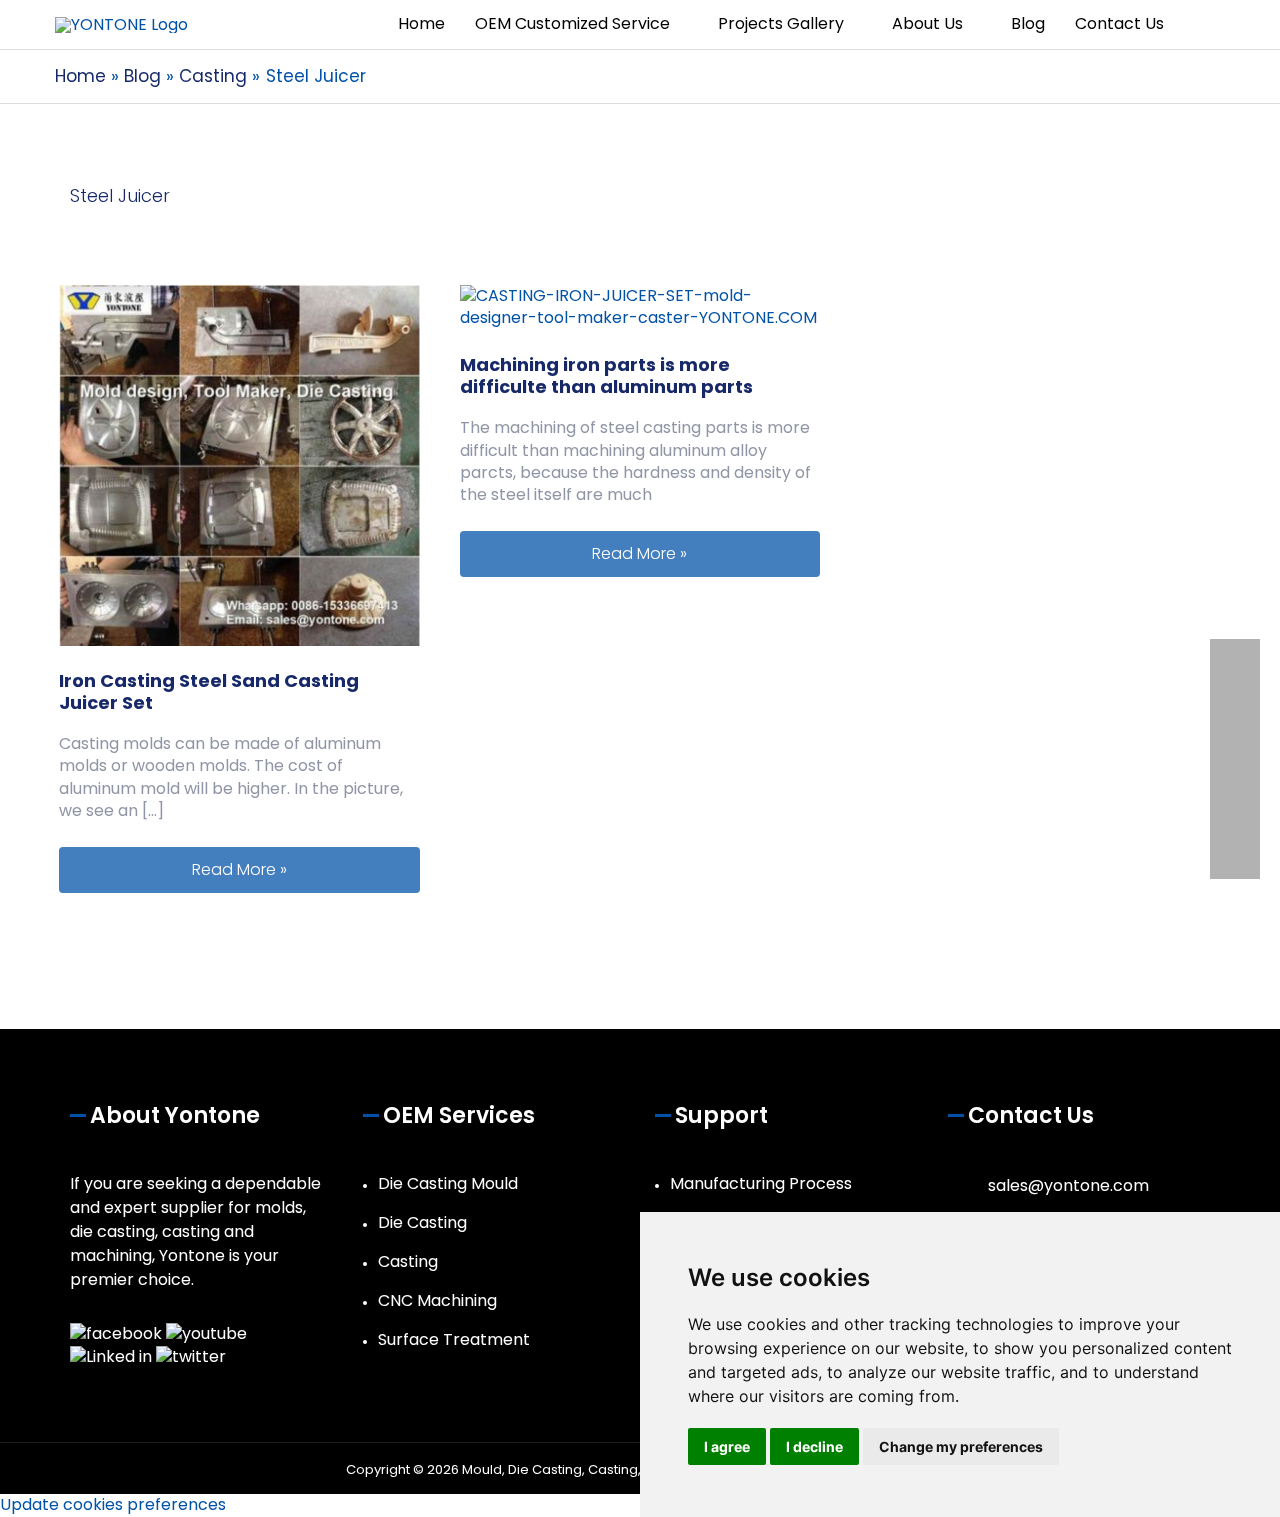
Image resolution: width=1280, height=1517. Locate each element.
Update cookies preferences (113, 1504)
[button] (1202, 24)
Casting (408, 1261)
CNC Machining (437, 1300)
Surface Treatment (454, 1339)
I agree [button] (727, 1446)
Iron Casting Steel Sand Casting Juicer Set (209, 691)
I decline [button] (814, 1446)
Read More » (305, 869)
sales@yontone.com (1068, 1185)
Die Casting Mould (448, 1183)
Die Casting (422, 1222)
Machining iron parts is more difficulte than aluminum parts (606, 375)
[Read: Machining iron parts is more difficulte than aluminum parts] (640, 306)
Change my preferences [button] (961, 1446)
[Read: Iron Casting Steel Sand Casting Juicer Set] (239, 464)
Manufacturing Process (761, 1183)
